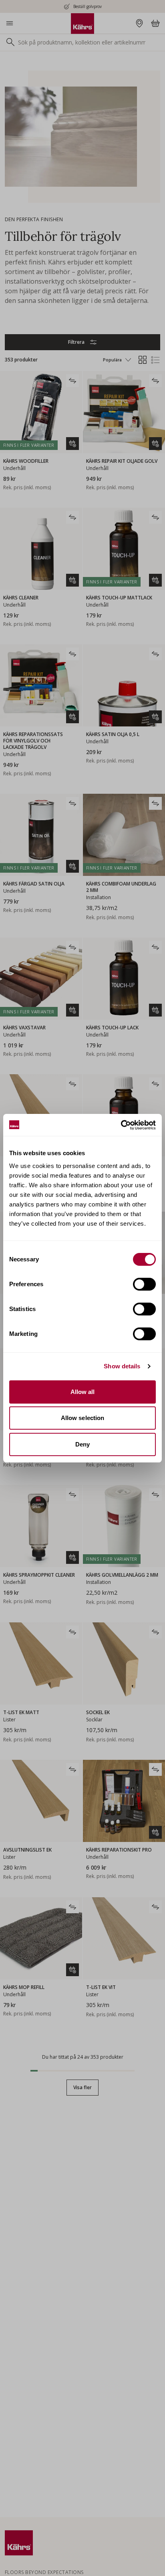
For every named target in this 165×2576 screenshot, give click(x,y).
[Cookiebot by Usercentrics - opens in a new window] (121, 1125)
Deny (82, 1444)
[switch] (144, 1284)
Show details (122, 1366)
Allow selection (83, 1418)
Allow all (83, 1392)
